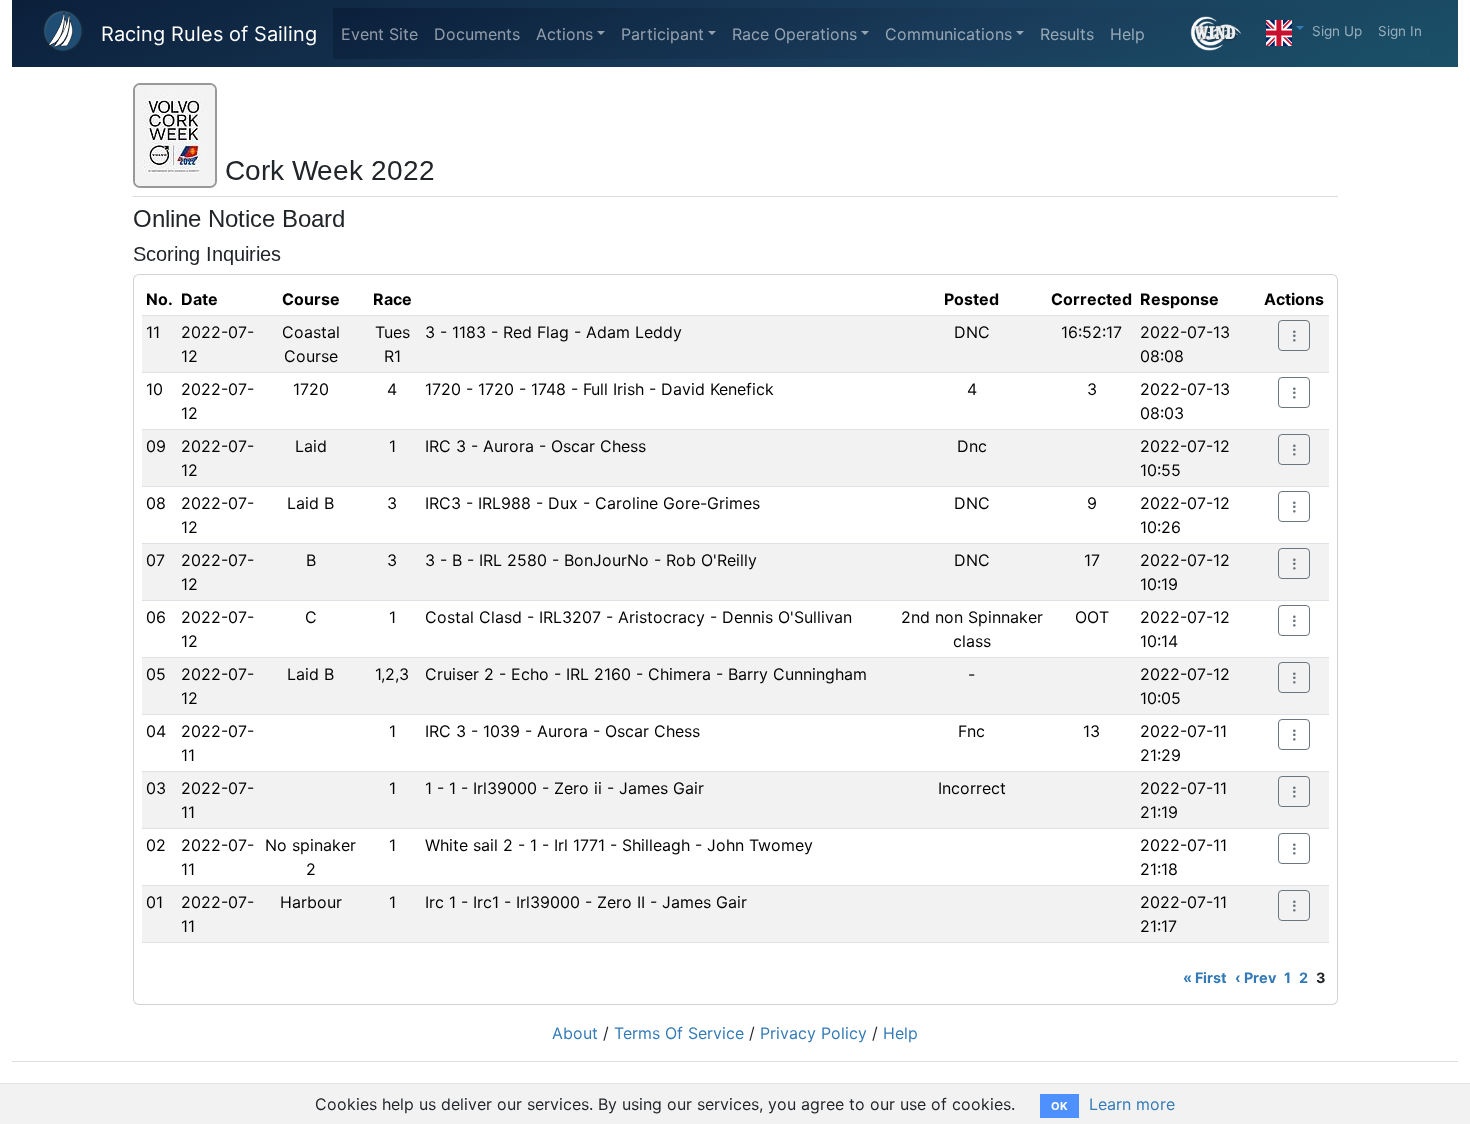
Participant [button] (662, 34)
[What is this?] (1224, 33)
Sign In (1400, 31)
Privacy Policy (813, 1033)
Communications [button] (948, 34)
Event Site (379, 34)
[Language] (1285, 28)
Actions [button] (564, 34)
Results (1067, 34)
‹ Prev (1255, 977)
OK (1059, 1106)
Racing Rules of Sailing (209, 34)
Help (1127, 34)
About (575, 1033)
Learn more (1132, 1104)
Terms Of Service (679, 1033)
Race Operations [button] (794, 34)
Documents (477, 34)
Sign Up (1337, 31)
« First (1205, 977)
